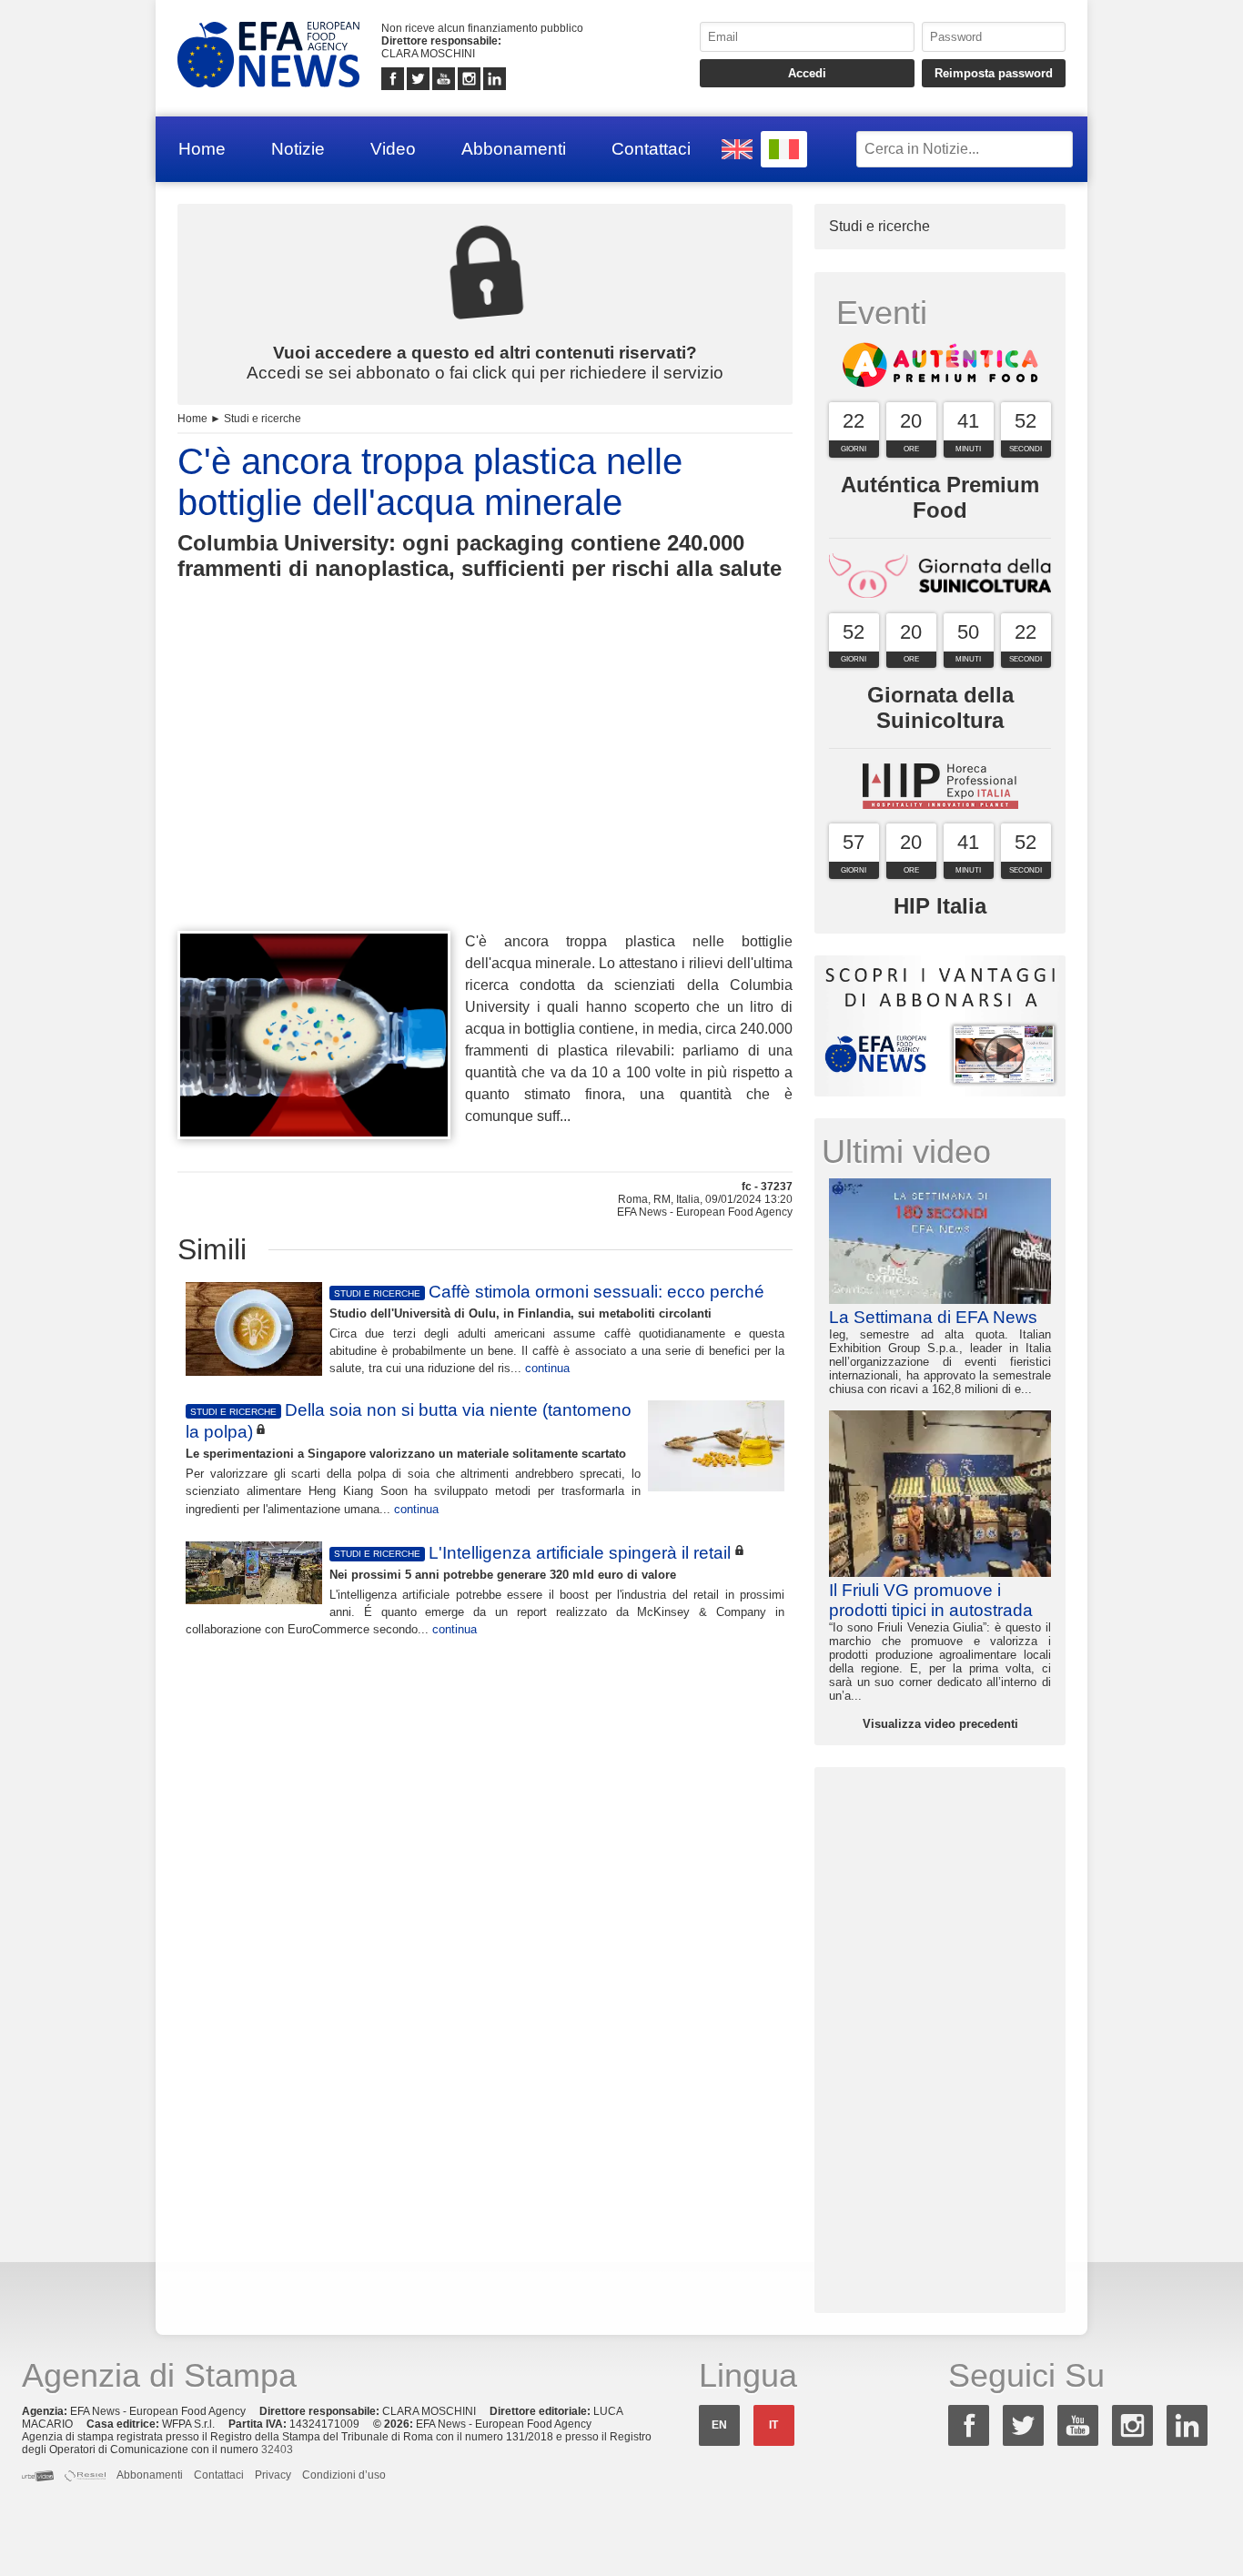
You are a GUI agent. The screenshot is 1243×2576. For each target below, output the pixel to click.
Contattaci (651, 149)
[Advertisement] (485, 789)
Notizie (298, 149)
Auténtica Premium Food (940, 497)
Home (202, 149)
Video (393, 149)
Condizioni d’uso (344, 2475)
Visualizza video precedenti (940, 1724)
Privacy (273, 2475)
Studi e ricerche (263, 419)
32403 (277, 2450)
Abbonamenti (514, 149)
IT (773, 2425)
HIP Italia (940, 906)
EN (719, 2425)
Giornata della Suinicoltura (940, 707)
